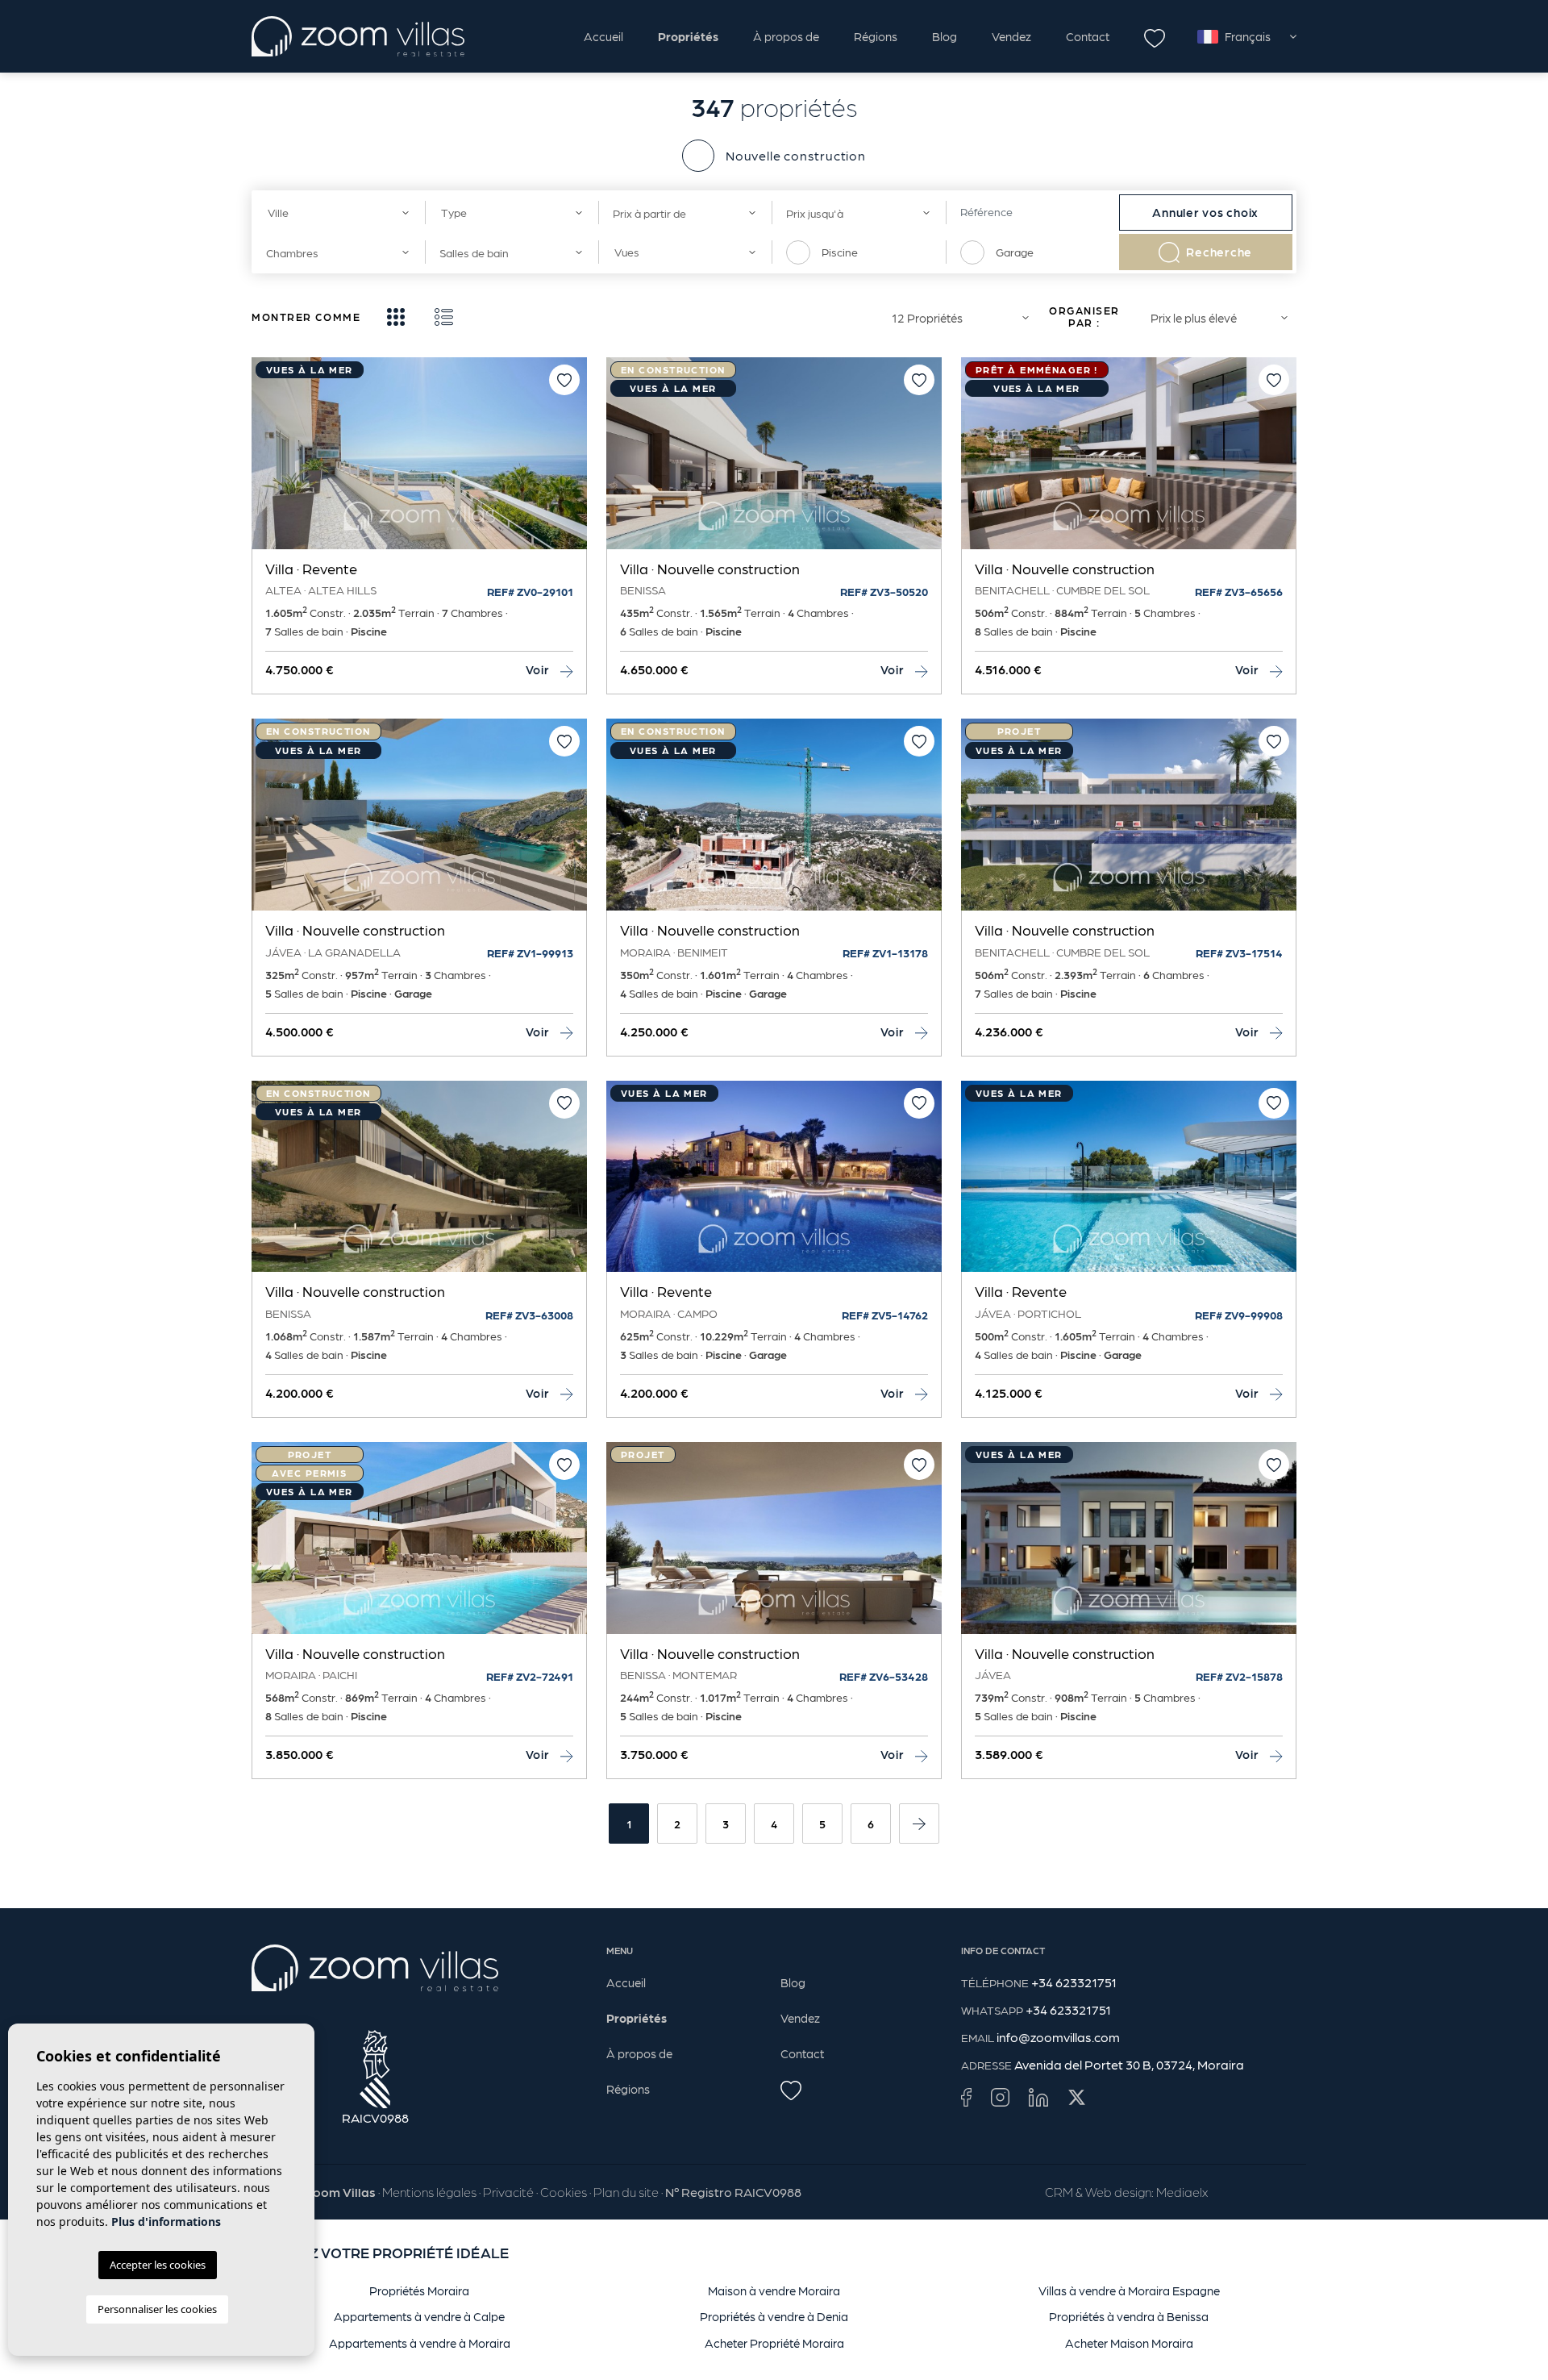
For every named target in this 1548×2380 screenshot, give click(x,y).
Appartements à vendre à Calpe (419, 2316)
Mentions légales (429, 2192)
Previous (268, 461)
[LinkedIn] (1038, 2097)
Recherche (1219, 252)
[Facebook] (966, 2097)
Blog (945, 36)
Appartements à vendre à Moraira (420, 2343)
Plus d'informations (166, 2222)
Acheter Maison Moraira (1129, 2343)
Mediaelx (1182, 2192)
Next (571, 461)
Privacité (508, 2192)
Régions (876, 36)
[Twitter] (1077, 2097)
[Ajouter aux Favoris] (564, 380)
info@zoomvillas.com (1058, 2037)
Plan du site (626, 2192)
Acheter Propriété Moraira (774, 2343)
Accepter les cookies (158, 2265)
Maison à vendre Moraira (774, 2290)
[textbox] (333, 213)
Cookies (564, 2192)
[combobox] (338, 213)
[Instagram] (1000, 2097)
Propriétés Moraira (419, 2290)
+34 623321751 (1074, 1982)
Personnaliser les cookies (157, 2309)
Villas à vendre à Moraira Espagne (1129, 2290)
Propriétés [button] (688, 36)
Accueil (603, 36)
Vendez (1011, 36)
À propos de (786, 36)
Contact (1088, 36)
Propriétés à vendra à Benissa (1129, 2316)
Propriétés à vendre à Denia (774, 2316)
